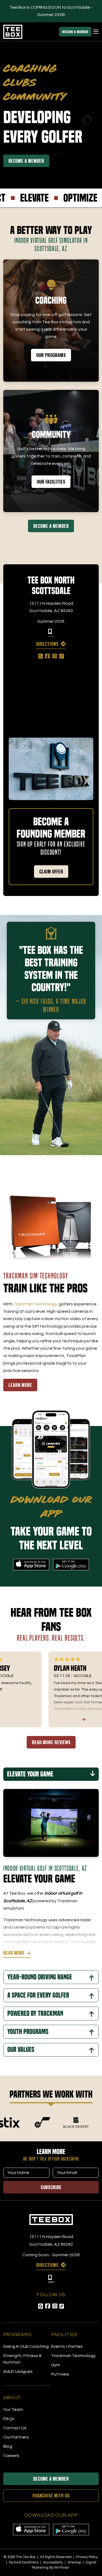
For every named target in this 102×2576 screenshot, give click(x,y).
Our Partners (16, 2437)
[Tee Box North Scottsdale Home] (51, 2220)
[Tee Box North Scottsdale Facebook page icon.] (48, 656)
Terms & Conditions (24, 2562)
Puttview (60, 2374)
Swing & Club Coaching (26, 2346)
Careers (11, 2456)
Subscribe (51, 2187)
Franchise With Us (51, 2496)
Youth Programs (28, 2032)
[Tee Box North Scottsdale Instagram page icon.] (55, 656)
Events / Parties (67, 2346)
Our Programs (51, 355)
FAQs (9, 2419)
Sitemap (75, 2562)
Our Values (21, 2050)
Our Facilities (51, 482)
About (12, 2398)
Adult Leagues (18, 2371)
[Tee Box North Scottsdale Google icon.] (41, 656)
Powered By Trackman (35, 2014)
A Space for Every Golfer (38, 1995)
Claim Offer (51, 872)
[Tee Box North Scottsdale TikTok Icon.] (62, 656)
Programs (17, 2335)
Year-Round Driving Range (40, 1977)
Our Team (13, 2409)
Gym (56, 2365)
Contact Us (15, 2428)
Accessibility (53, 2562)
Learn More (20, 1385)
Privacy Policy (87, 2557)
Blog (8, 2446)
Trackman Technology (73, 2356)
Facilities (64, 2335)
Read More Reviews (51, 1742)
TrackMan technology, (36, 1304)
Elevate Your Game (30, 1774)
